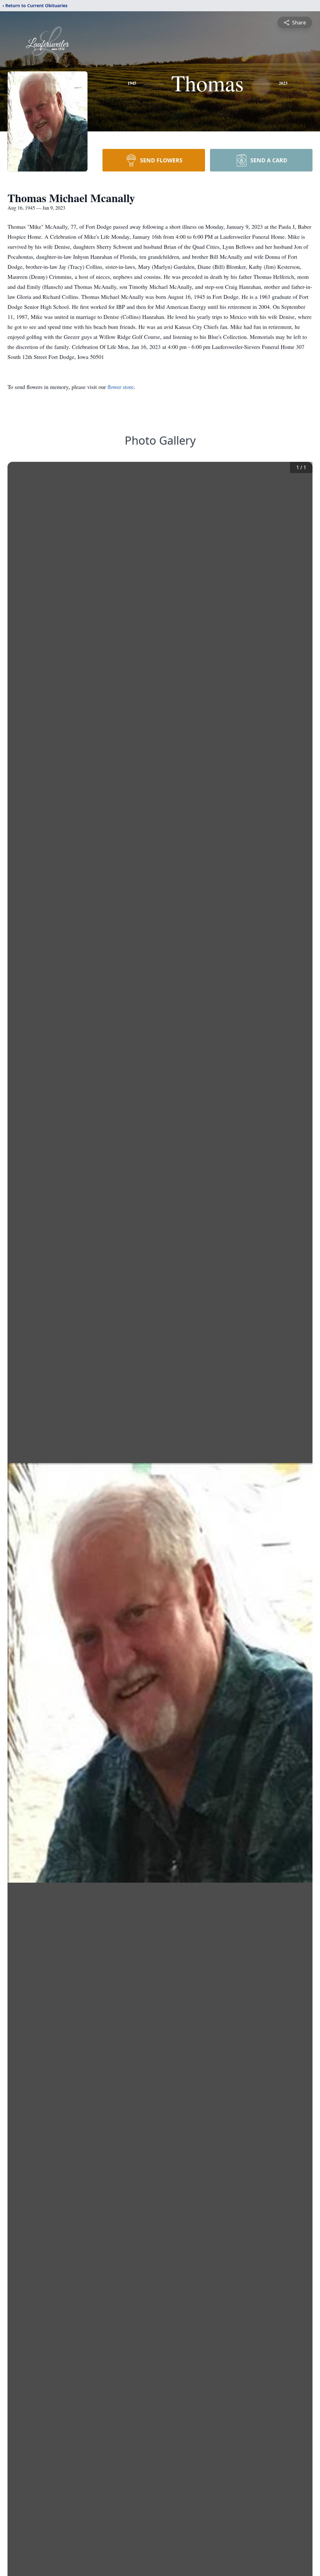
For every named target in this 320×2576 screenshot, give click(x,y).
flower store (121, 387)
